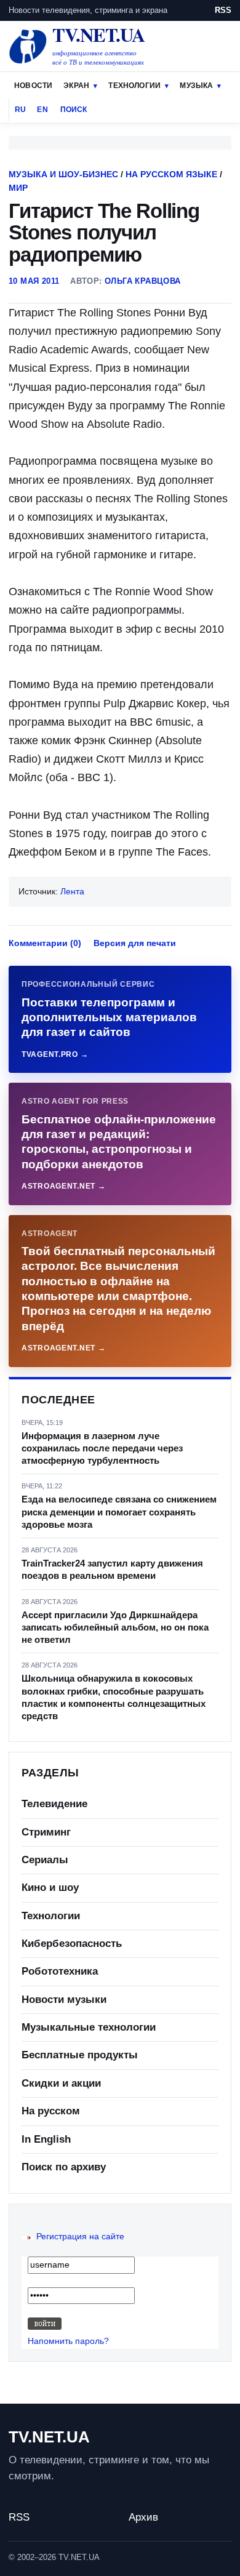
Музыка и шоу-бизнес (63, 174)
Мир (18, 188)
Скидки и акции (61, 2083)
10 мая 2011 (34, 281)
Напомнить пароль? (68, 2341)
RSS (223, 10)
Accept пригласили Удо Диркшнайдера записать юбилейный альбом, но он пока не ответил (115, 1627)
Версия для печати (135, 943)
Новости (33, 86)
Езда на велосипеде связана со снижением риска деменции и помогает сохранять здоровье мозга (119, 1512)
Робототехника (60, 1971)
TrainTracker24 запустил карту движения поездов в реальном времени (112, 1569)
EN (42, 110)
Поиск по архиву (64, 2167)
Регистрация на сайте (80, 2236)
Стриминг (46, 1832)
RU (20, 110)
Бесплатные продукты (80, 2055)
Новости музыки (64, 2000)
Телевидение (54, 1804)
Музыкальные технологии (89, 2027)
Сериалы (45, 1860)
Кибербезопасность (72, 1944)
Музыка (196, 86)
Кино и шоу (50, 1888)
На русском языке (171, 174)
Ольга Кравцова (142, 281)
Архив (143, 2517)
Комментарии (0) (45, 943)
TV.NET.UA (49, 2437)
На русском (51, 2111)
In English (46, 2139)
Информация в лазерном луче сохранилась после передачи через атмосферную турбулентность (102, 1448)
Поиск (74, 110)
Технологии (134, 86)
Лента (72, 891)
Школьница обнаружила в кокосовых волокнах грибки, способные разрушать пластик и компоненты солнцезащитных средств (114, 1697)
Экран (76, 86)
